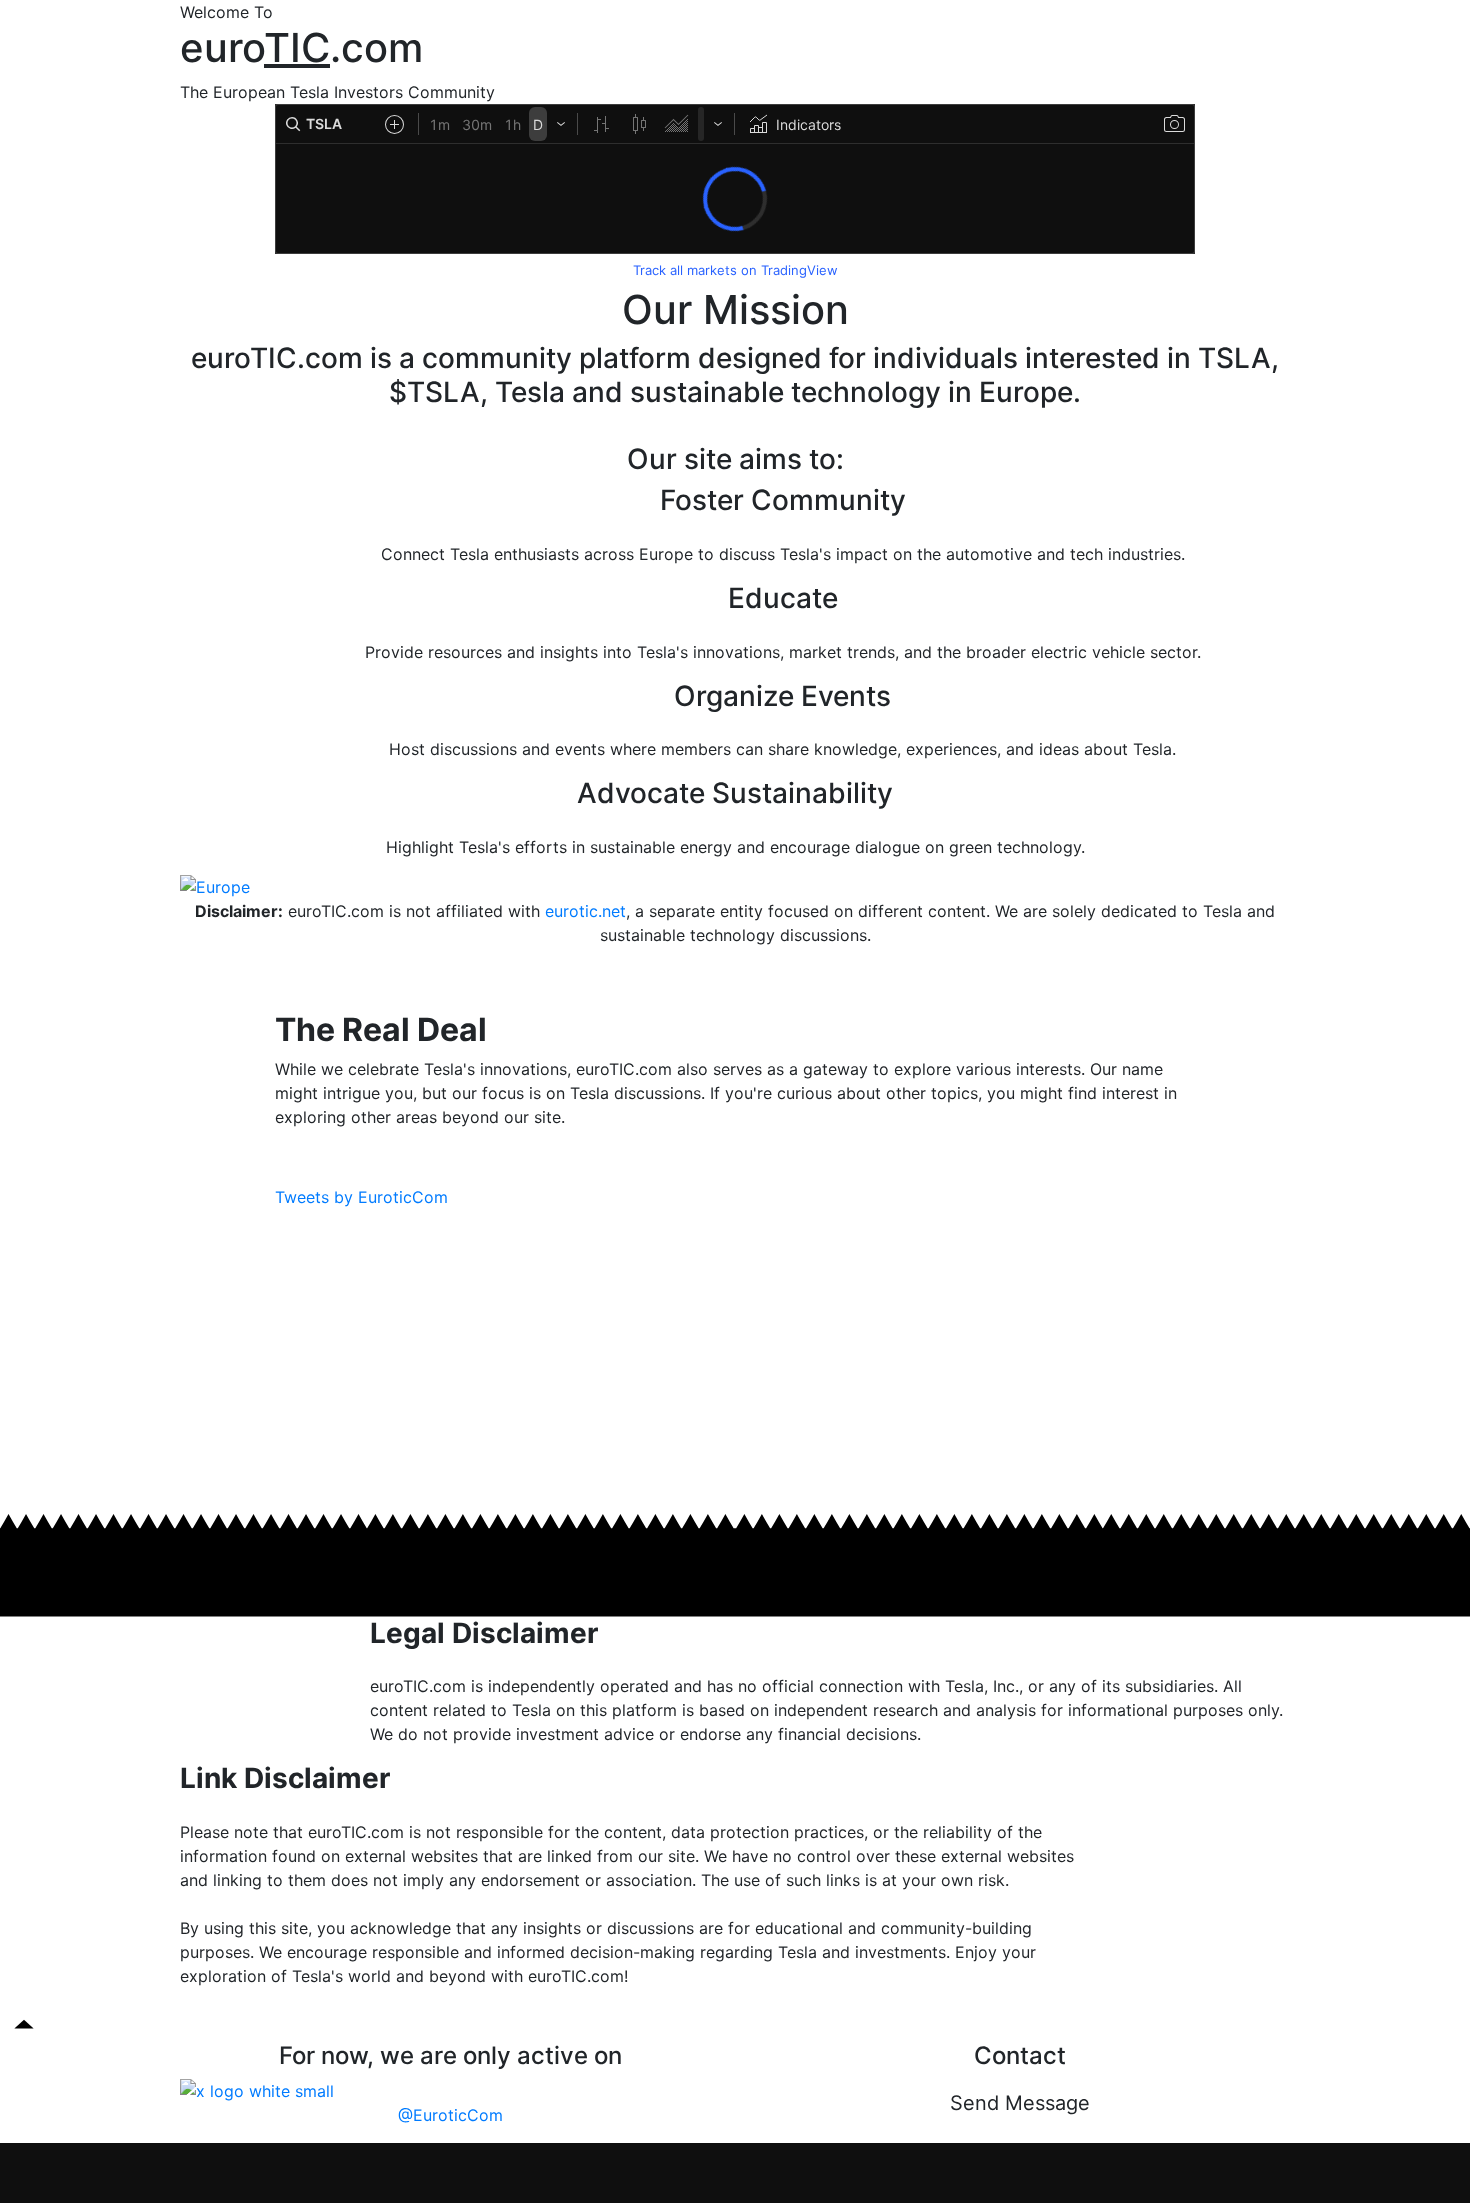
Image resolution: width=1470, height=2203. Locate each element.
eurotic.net (585, 911)
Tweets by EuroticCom (361, 1197)
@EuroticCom (450, 2115)
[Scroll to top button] (24, 2023)
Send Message (1020, 2103)
